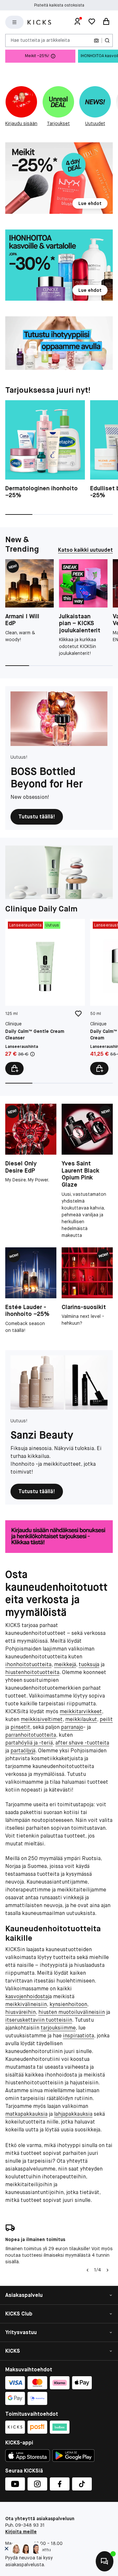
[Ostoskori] (106, 22)
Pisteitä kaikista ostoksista (59, 5)
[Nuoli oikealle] (108, 2270)
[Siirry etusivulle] (39, 22)
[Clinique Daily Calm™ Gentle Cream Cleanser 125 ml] (45, 997)
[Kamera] (96, 40)
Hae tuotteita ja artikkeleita (40, 40)
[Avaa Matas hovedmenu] (14, 22)
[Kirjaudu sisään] (77, 22)
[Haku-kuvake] (107, 40)
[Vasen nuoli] (88, 2270)
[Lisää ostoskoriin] (14, 1068)
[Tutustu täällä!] (59, 719)
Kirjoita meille (21, 2532)
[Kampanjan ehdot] (32, 1054)
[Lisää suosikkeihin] (78, 1014)
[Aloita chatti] (105, 2561)
